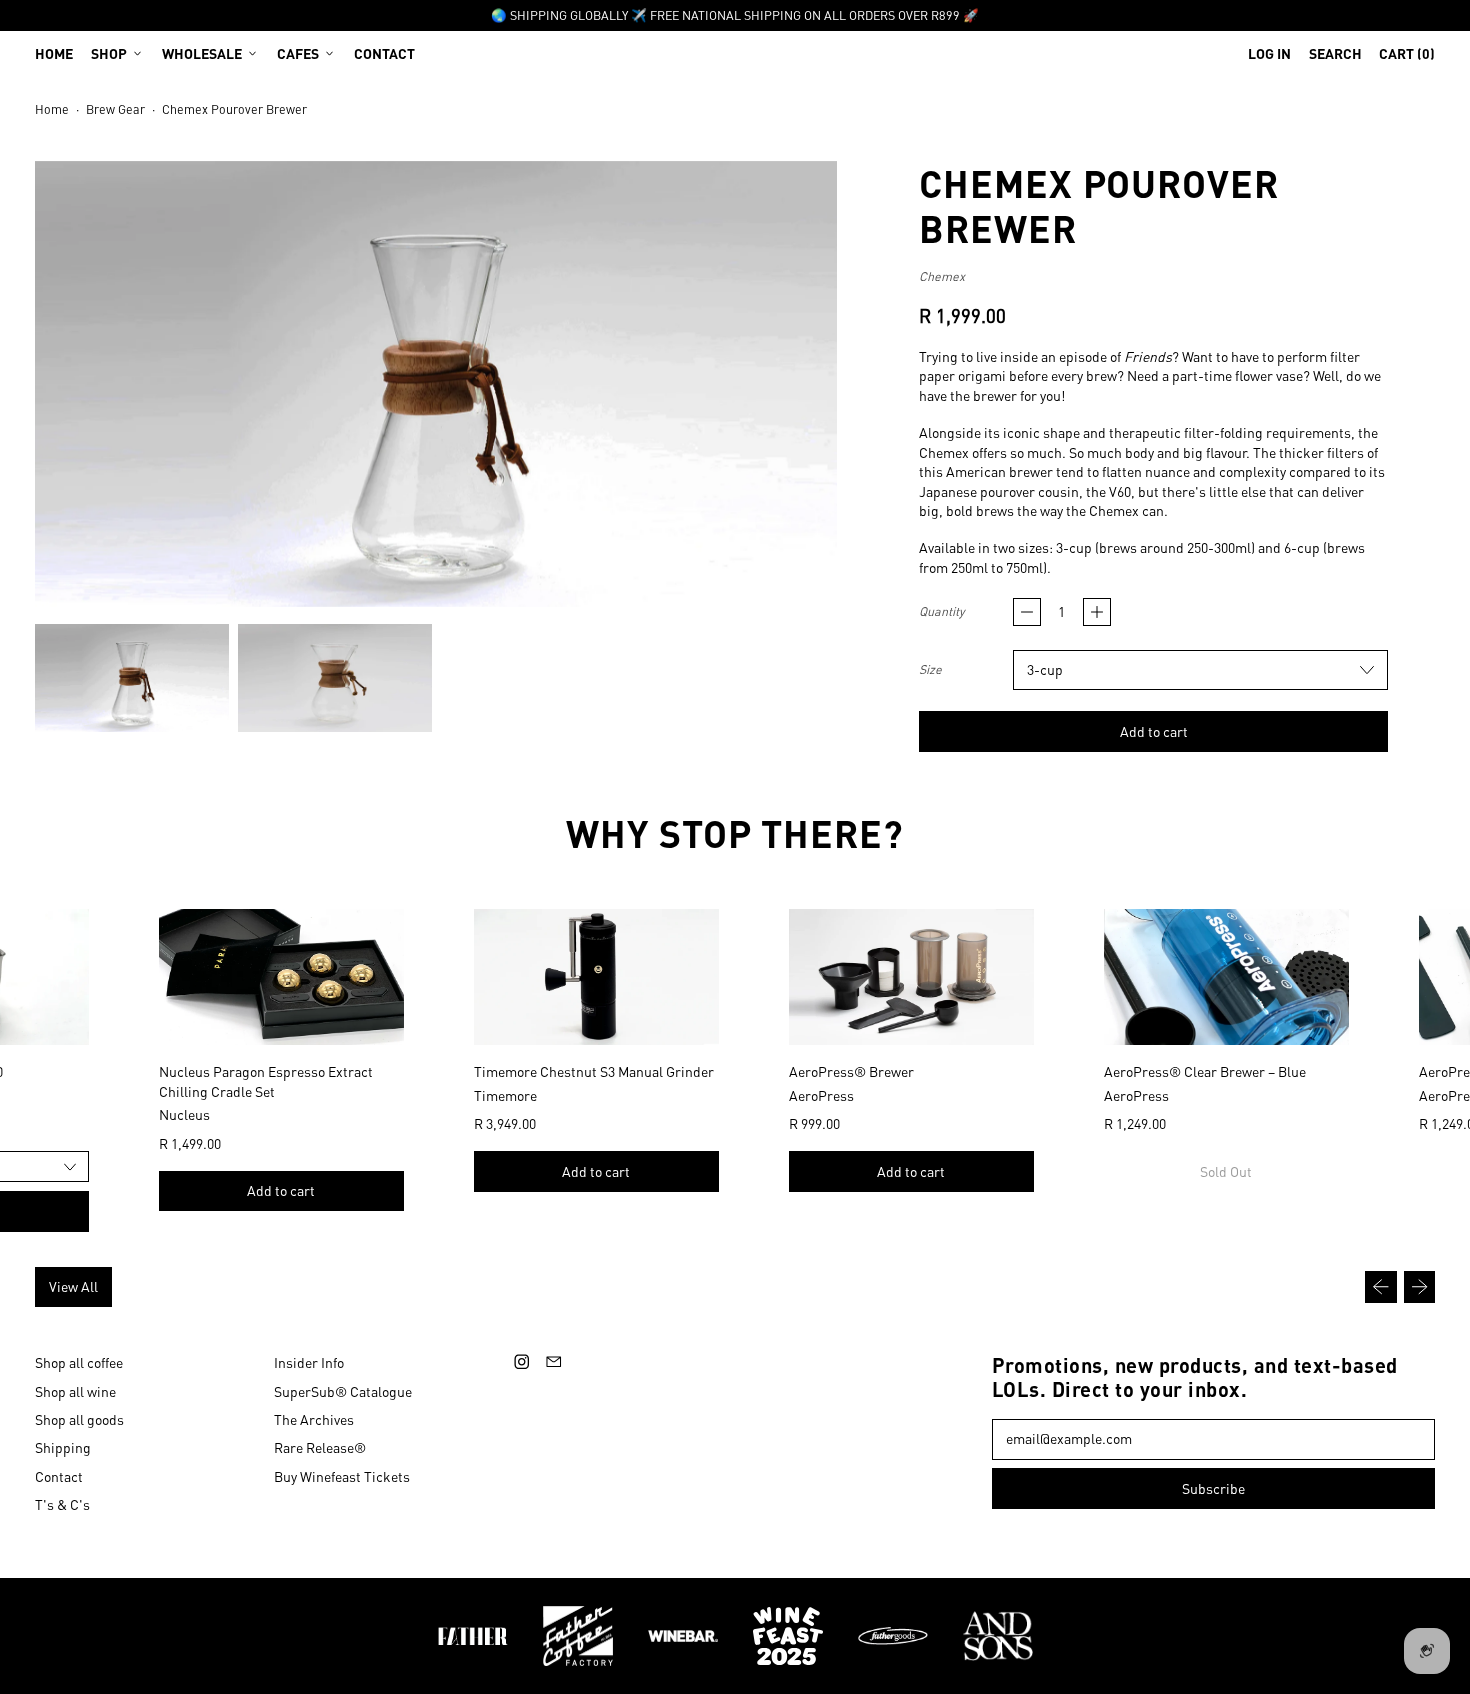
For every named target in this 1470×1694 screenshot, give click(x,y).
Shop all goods (79, 1419)
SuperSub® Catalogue (343, 1391)
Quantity (942, 611)
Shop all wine (75, 1391)
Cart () (1406, 57)
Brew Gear (115, 109)
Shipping (63, 1447)
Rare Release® (320, 1447)
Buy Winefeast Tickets (342, 1476)
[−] (1027, 612)
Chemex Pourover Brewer (234, 109)
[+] (1097, 612)
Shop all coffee (79, 1362)
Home (54, 53)
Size (930, 669)
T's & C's (62, 1504)
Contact (384, 53)
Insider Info (309, 1362)
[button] (1335, 53)
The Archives (314, 1419)
